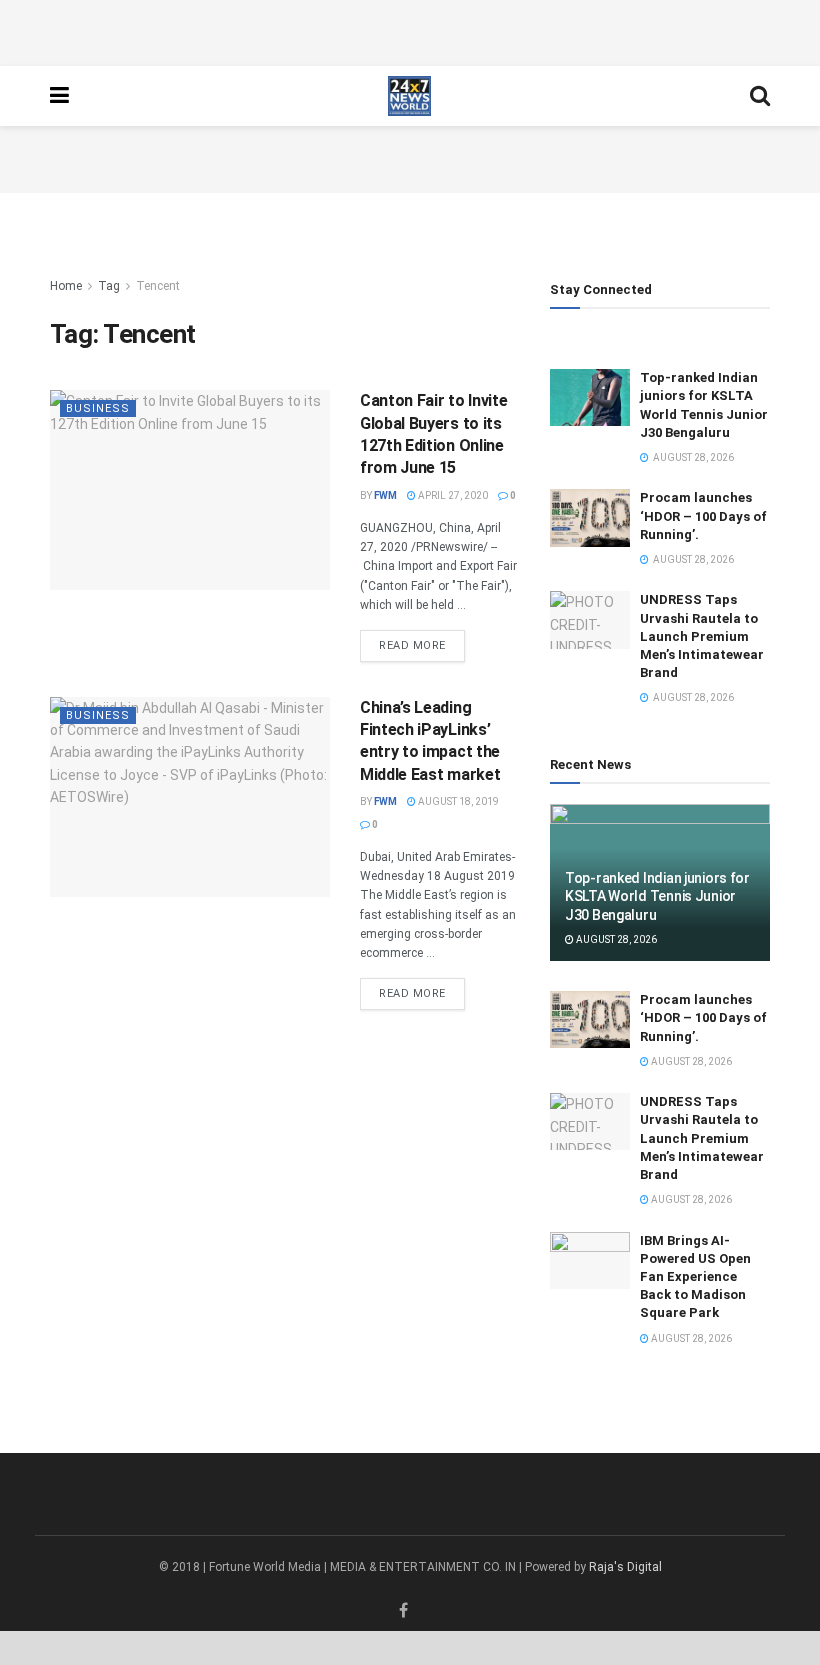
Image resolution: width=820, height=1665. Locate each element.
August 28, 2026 (615, 939)
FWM (385, 495)
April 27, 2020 (452, 495)
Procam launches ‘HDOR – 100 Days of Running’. (703, 515)
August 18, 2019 (457, 801)
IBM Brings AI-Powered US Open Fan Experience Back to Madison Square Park (695, 1277)
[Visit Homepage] (409, 96)
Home (66, 286)
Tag (109, 286)
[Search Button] (760, 96)
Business (98, 408)
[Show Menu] (59, 96)
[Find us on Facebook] (403, 1611)
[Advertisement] (410, 30)
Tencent (158, 286)
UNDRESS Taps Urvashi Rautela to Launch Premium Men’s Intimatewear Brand (702, 636)
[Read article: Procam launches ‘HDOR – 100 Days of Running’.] (590, 517)
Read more (422, 645)
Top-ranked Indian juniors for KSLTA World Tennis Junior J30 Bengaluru (657, 896)
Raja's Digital (625, 1567)
